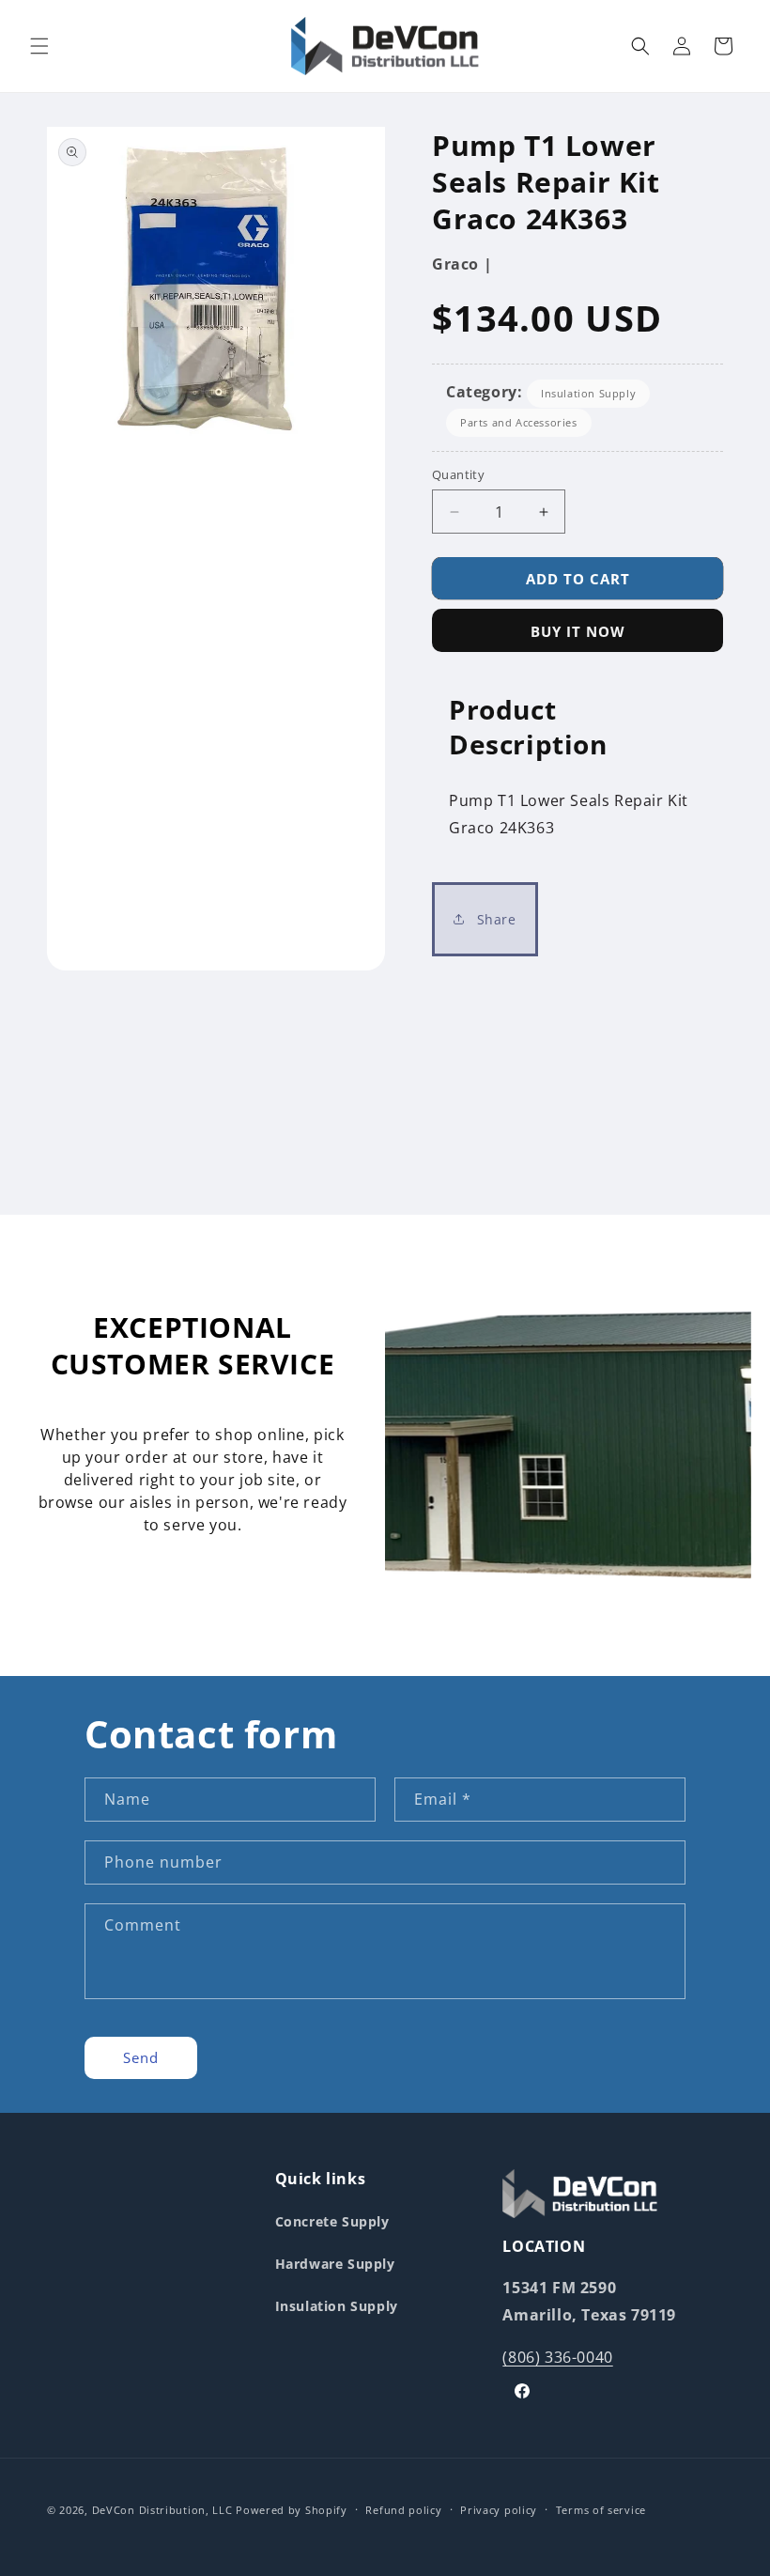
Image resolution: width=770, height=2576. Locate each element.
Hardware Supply (335, 2264)
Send (141, 2057)
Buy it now (578, 631)
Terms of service (601, 2510)
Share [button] (494, 919)
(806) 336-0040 (557, 2357)
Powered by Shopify (292, 2510)
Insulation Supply (588, 393)
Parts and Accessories (519, 422)
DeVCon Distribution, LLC (162, 2510)
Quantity (458, 474)
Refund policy (403, 2510)
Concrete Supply (332, 2221)
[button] (39, 46)
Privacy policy (499, 2510)
